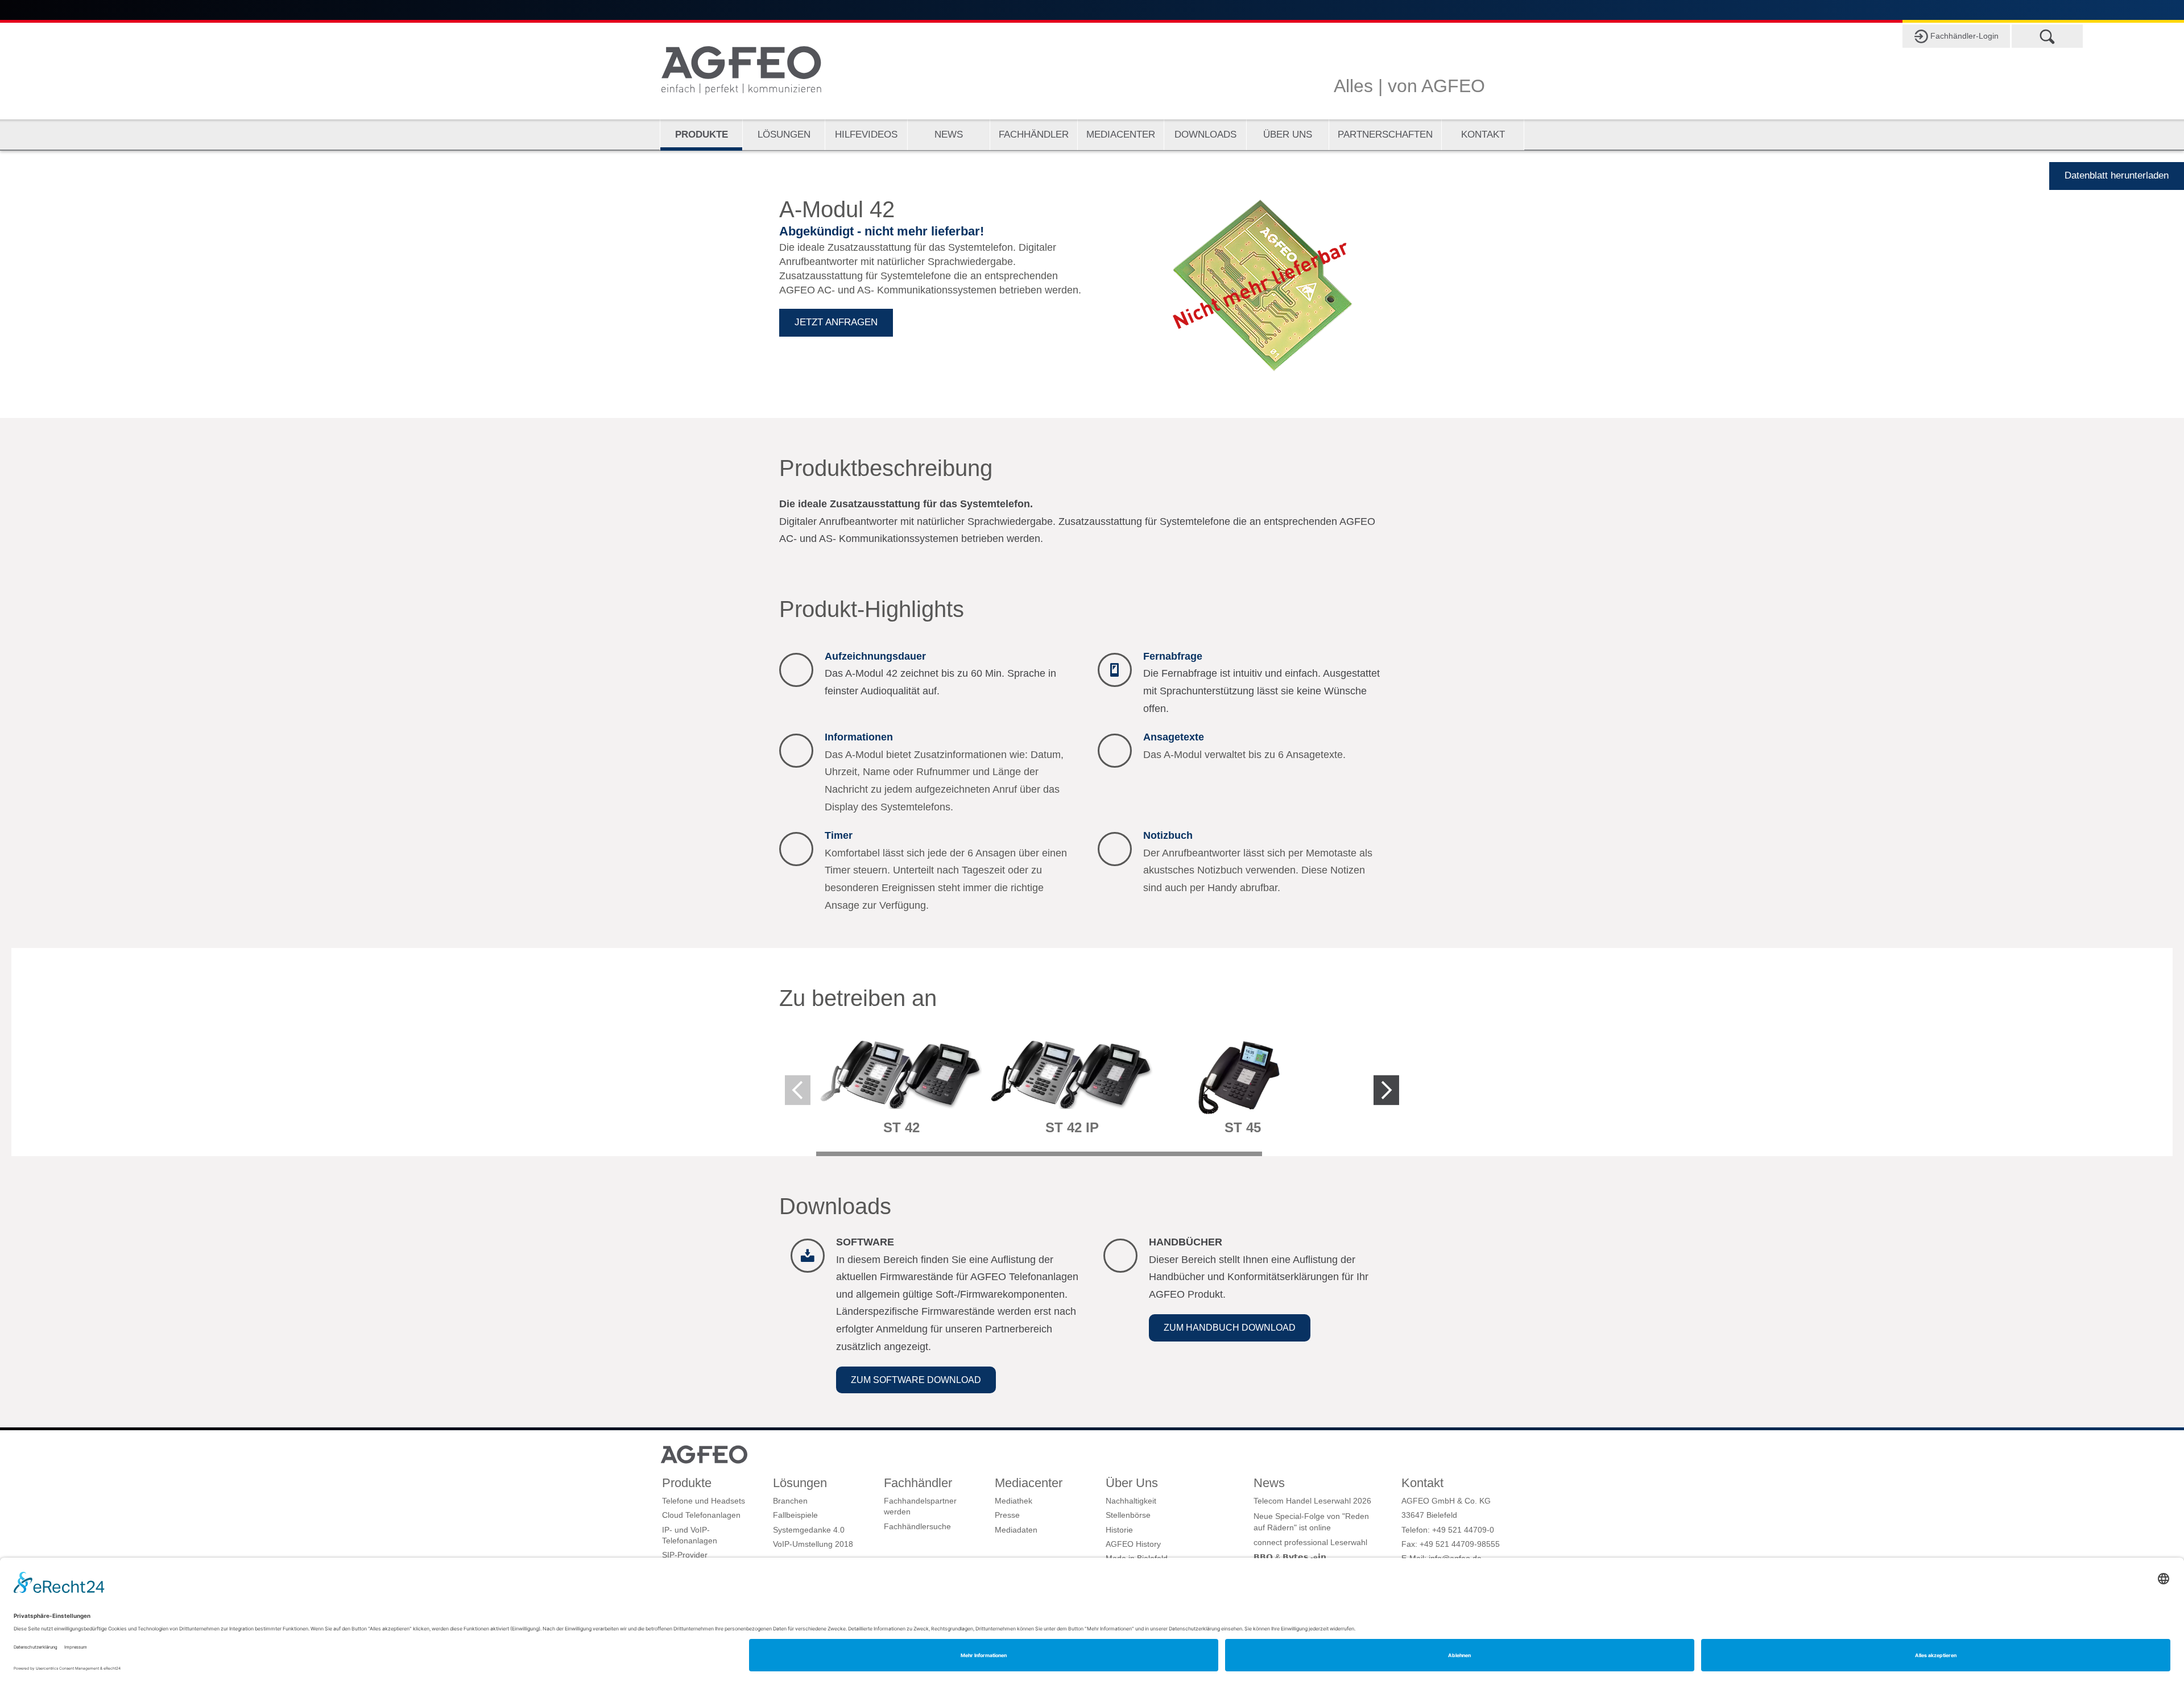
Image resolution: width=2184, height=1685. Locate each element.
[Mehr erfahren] (901, 1088)
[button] (916, 1380)
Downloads (1205, 134)
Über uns (1288, 134)
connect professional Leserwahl (1310, 1542)
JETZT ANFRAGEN (836, 322)
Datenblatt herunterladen (2117, 175)
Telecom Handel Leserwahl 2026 (1312, 1501)
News (949, 134)
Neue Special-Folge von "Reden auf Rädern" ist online (1311, 1522)
